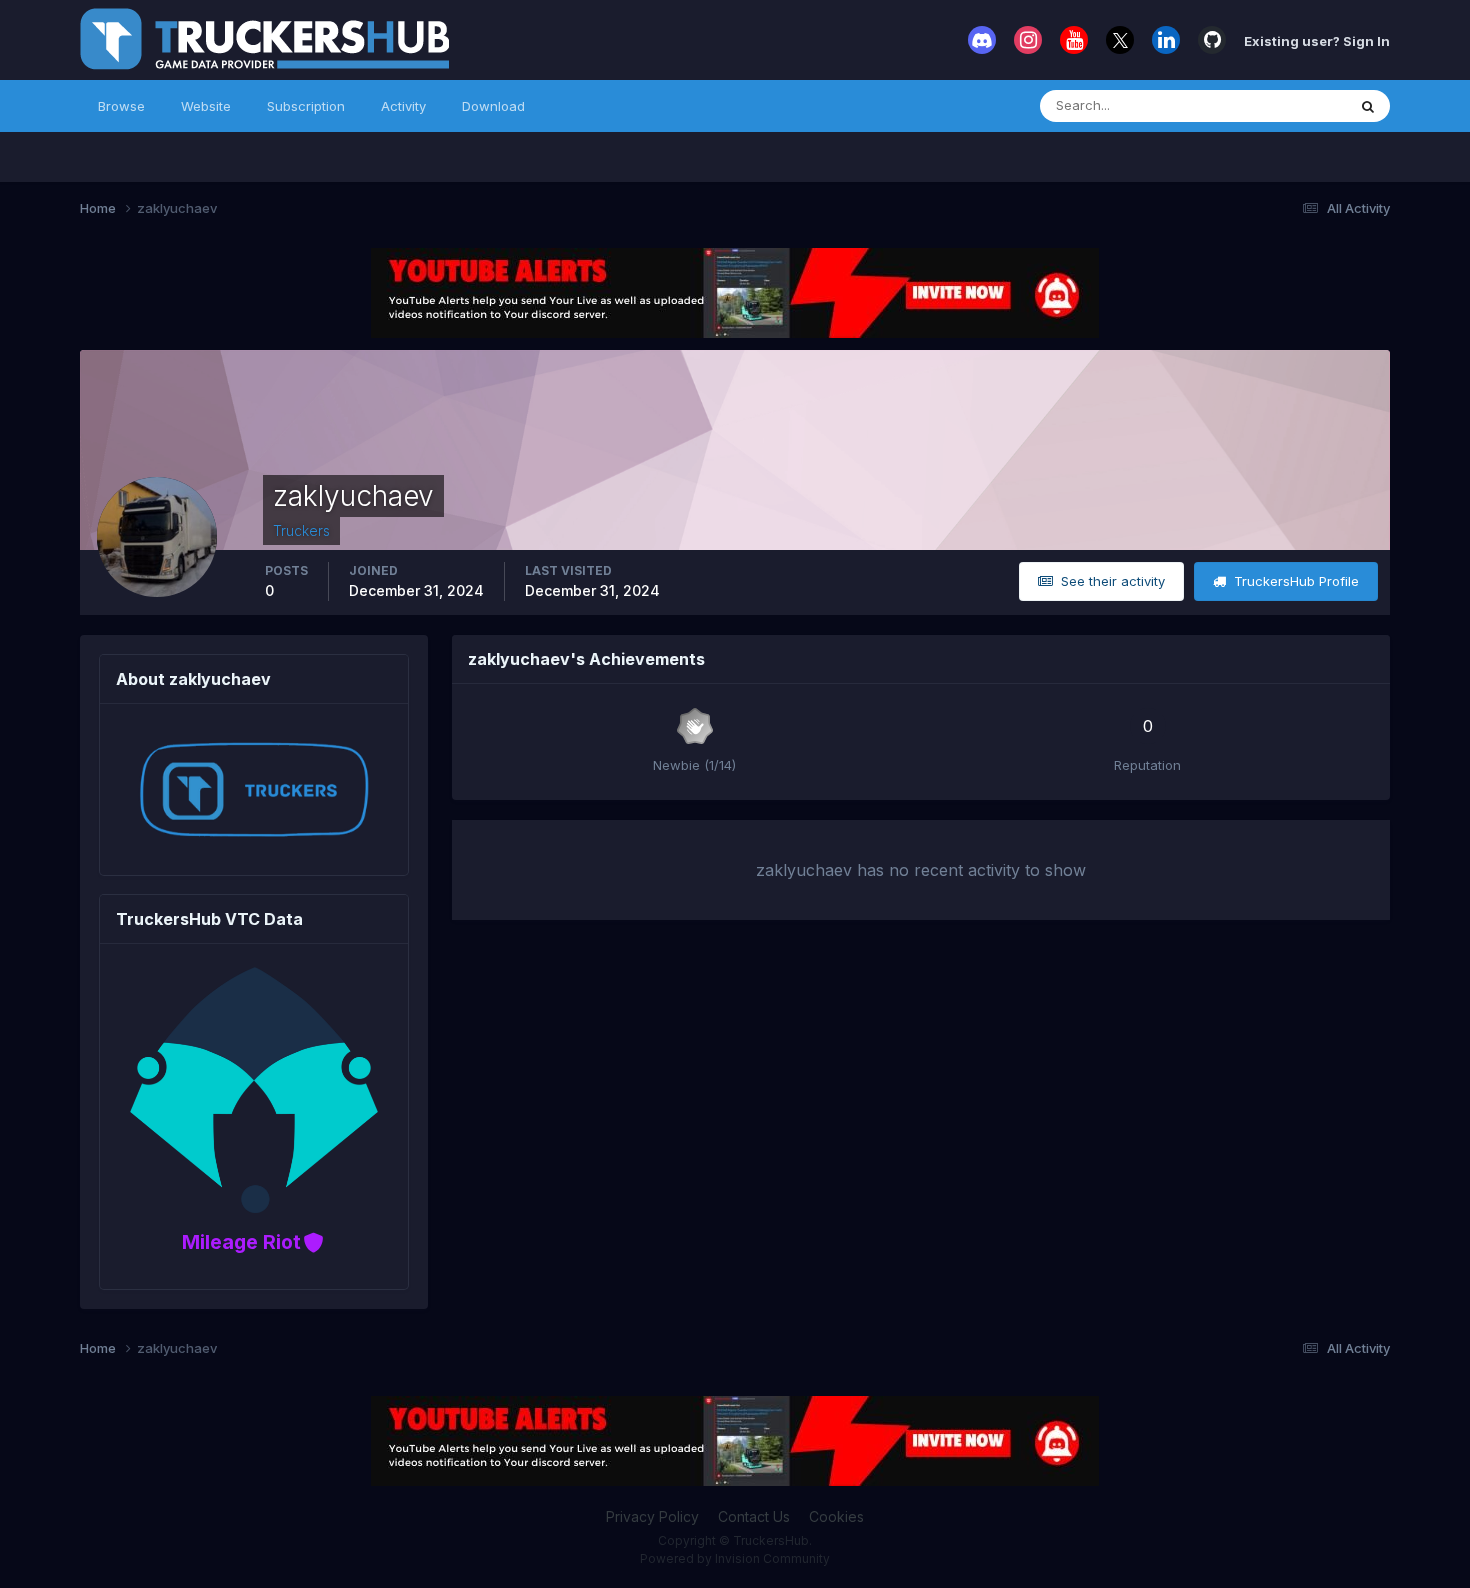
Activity (403, 106)
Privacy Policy (652, 1516)
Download (493, 106)
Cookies (836, 1516)
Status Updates (1273, 105)
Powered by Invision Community (735, 1558)
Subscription (306, 106)
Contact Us (754, 1516)
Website (206, 106)
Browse (121, 106)
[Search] (1368, 106)
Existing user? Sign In (1317, 40)
